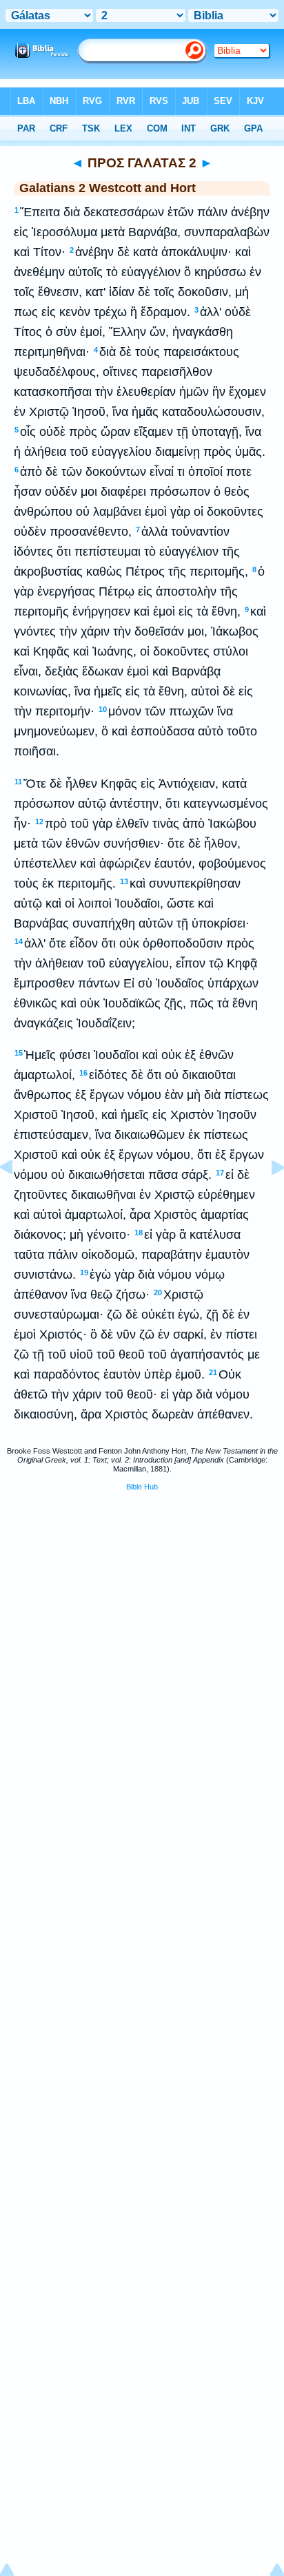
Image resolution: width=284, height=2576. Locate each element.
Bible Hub (142, 1487)
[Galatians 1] (17, 1198)
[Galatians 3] (267, 1198)
